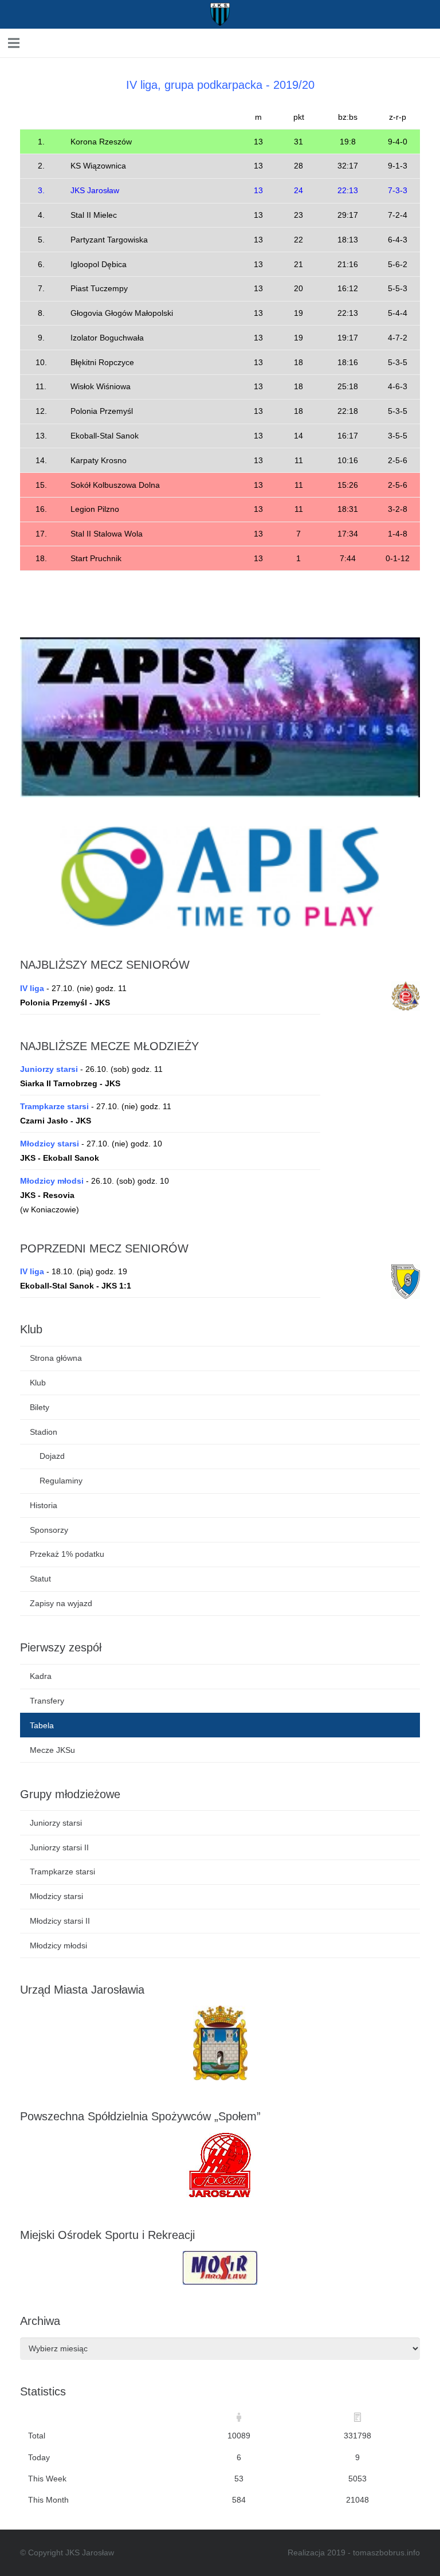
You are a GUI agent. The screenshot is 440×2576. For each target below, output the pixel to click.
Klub (38, 1383)
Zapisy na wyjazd (61, 1603)
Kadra (41, 1676)
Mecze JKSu (52, 1750)
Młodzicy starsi (56, 1896)
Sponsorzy (49, 1530)
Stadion (44, 1432)
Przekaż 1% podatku (67, 1554)
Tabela (42, 1725)
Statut (40, 1579)
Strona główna (56, 1358)
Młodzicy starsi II (60, 1921)
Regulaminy (61, 1481)
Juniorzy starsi (56, 1823)
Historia (44, 1505)
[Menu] (85, 43)
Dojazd (52, 1456)
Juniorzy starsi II (59, 1847)
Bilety (40, 1407)
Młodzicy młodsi (58, 1945)
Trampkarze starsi (62, 1872)
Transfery (47, 1701)
